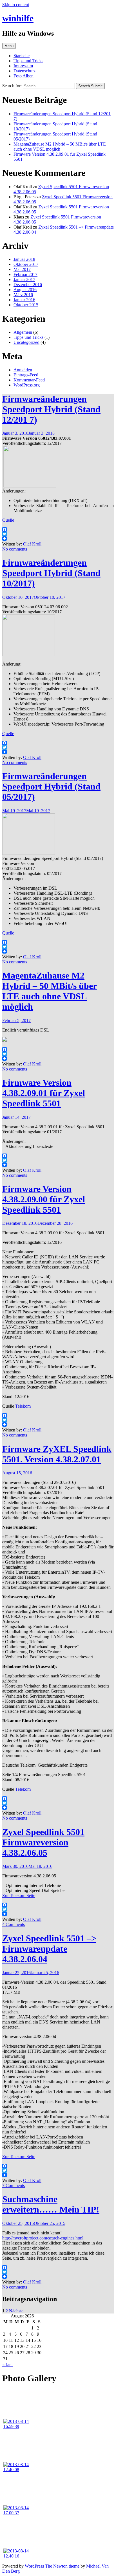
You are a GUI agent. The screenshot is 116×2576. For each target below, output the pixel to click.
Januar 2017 (24, 279)
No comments (15, 549)
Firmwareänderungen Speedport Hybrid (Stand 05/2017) (51, 786)
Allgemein (23, 332)
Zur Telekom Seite (19, 1895)
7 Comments (14, 2185)
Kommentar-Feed (29, 380)
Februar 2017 (25, 274)
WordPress (34, 2566)
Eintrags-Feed (26, 375)
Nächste (16, 2311)
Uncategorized (26, 342)
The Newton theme (62, 2566)
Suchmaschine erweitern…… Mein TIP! (51, 2204)
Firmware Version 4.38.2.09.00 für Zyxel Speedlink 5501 (44, 1199)
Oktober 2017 (26, 264)
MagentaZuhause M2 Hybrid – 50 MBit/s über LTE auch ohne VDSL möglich (60, 147)
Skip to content (16, 5)
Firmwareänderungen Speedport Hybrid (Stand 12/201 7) (51, 409)
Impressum (23, 66)
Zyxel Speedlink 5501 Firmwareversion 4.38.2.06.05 (43, 1842)
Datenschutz (24, 71)
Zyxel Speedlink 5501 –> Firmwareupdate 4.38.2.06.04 (49, 1949)
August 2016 (25, 290)
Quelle (8, 520)
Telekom (23, 1406)
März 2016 (23, 295)
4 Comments (14, 1924)
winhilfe (18, 18)
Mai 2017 (22, 269)
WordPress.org (27, 385)
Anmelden (23, 370)
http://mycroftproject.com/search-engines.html (43, 2238)
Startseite (22, 56)
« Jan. (7, 2365)
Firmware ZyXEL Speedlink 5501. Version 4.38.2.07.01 (57, 1454)
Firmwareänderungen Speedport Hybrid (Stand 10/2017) (51, 573)
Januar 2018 (24, 259)
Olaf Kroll (32, 544)
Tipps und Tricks (28, 61)
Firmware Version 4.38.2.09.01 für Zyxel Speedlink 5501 (44, 1093)
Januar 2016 (24, 300)
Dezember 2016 (28, 285)
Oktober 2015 (26, 305)
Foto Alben (24, 76)
